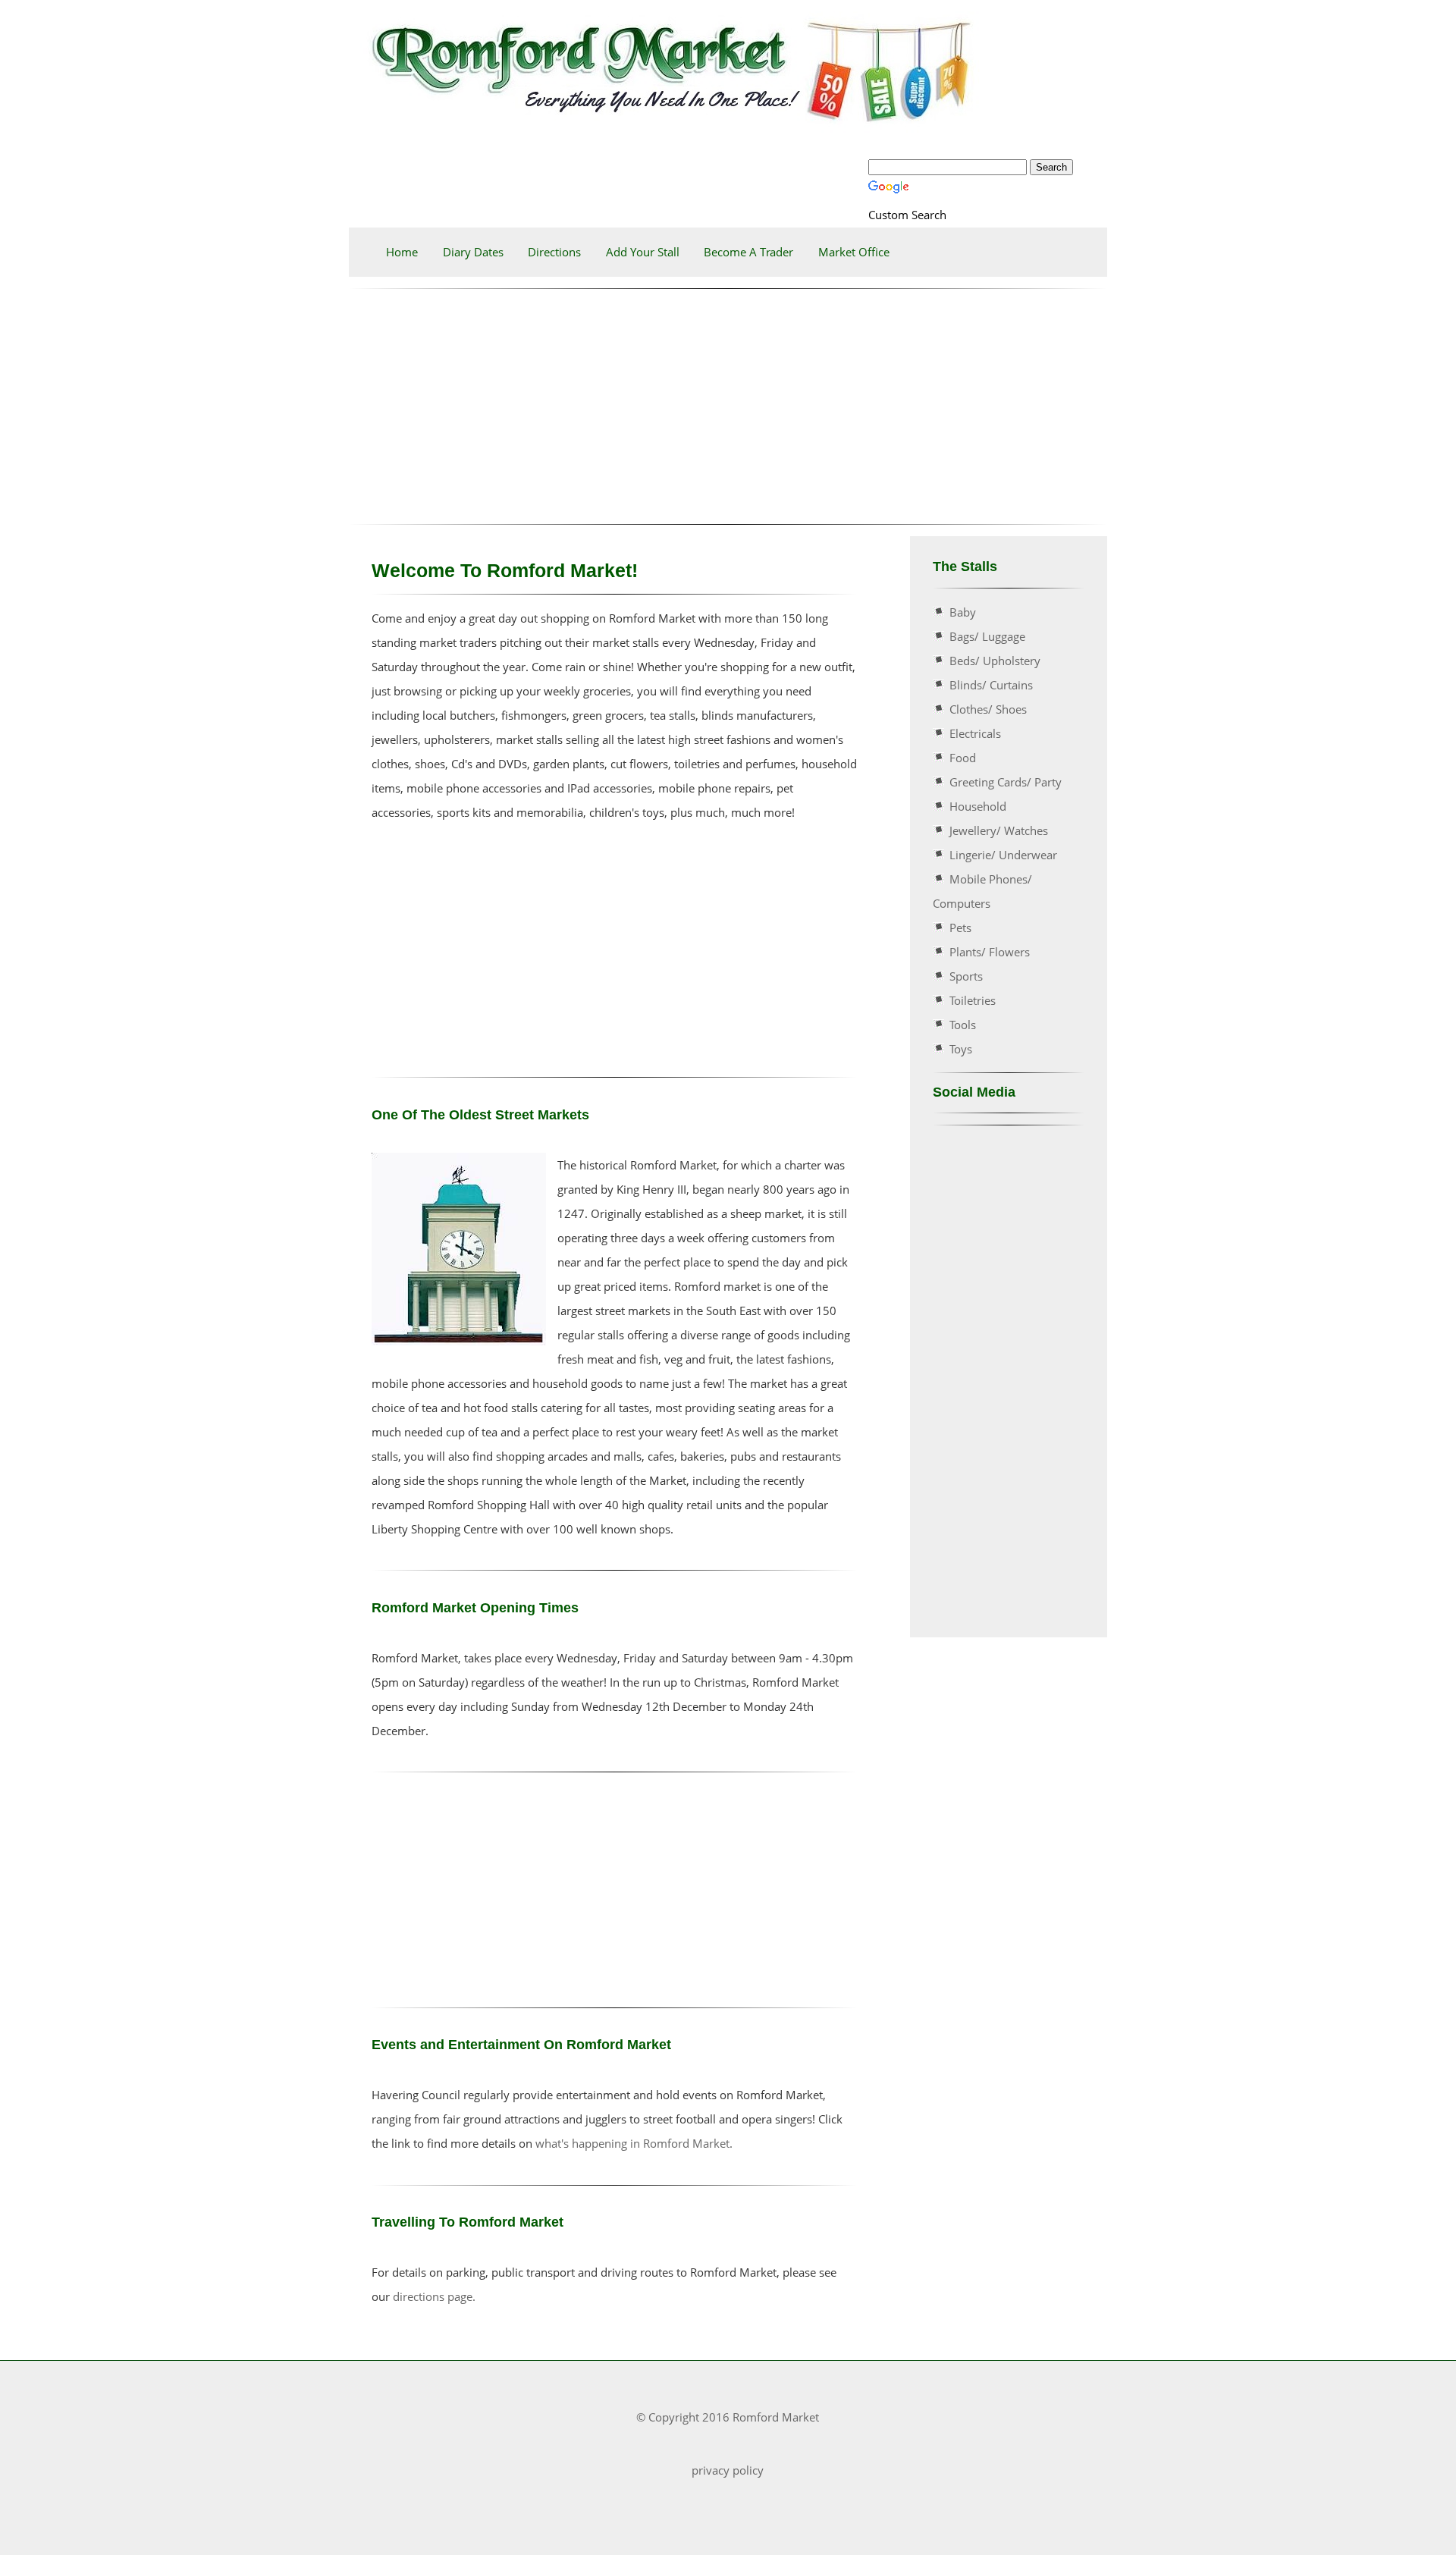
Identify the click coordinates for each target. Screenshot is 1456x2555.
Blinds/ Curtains (991, 685)
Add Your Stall (643, 252)
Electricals (975, 733)
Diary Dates (473, 252)
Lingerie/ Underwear (1003, 855)
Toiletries (973, 1000)
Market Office (854, 252)
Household (978, 806)
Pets (960, 928)
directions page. (434, 2296)
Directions (554, 252)
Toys (961, 1049)
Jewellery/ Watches (999, 830)
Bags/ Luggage (987, 636)
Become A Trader (748, 252)
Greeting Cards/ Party (1006, 782)
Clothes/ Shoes (988, 709)
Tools (963, 1025)
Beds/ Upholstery (995, 661)
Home (402, 252)
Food (963, 758)
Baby (963, 612)
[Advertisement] (728, 406)
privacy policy (728, 2470)
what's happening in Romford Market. (634, 2143)
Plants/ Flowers (990, 952)
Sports (966, 976)
